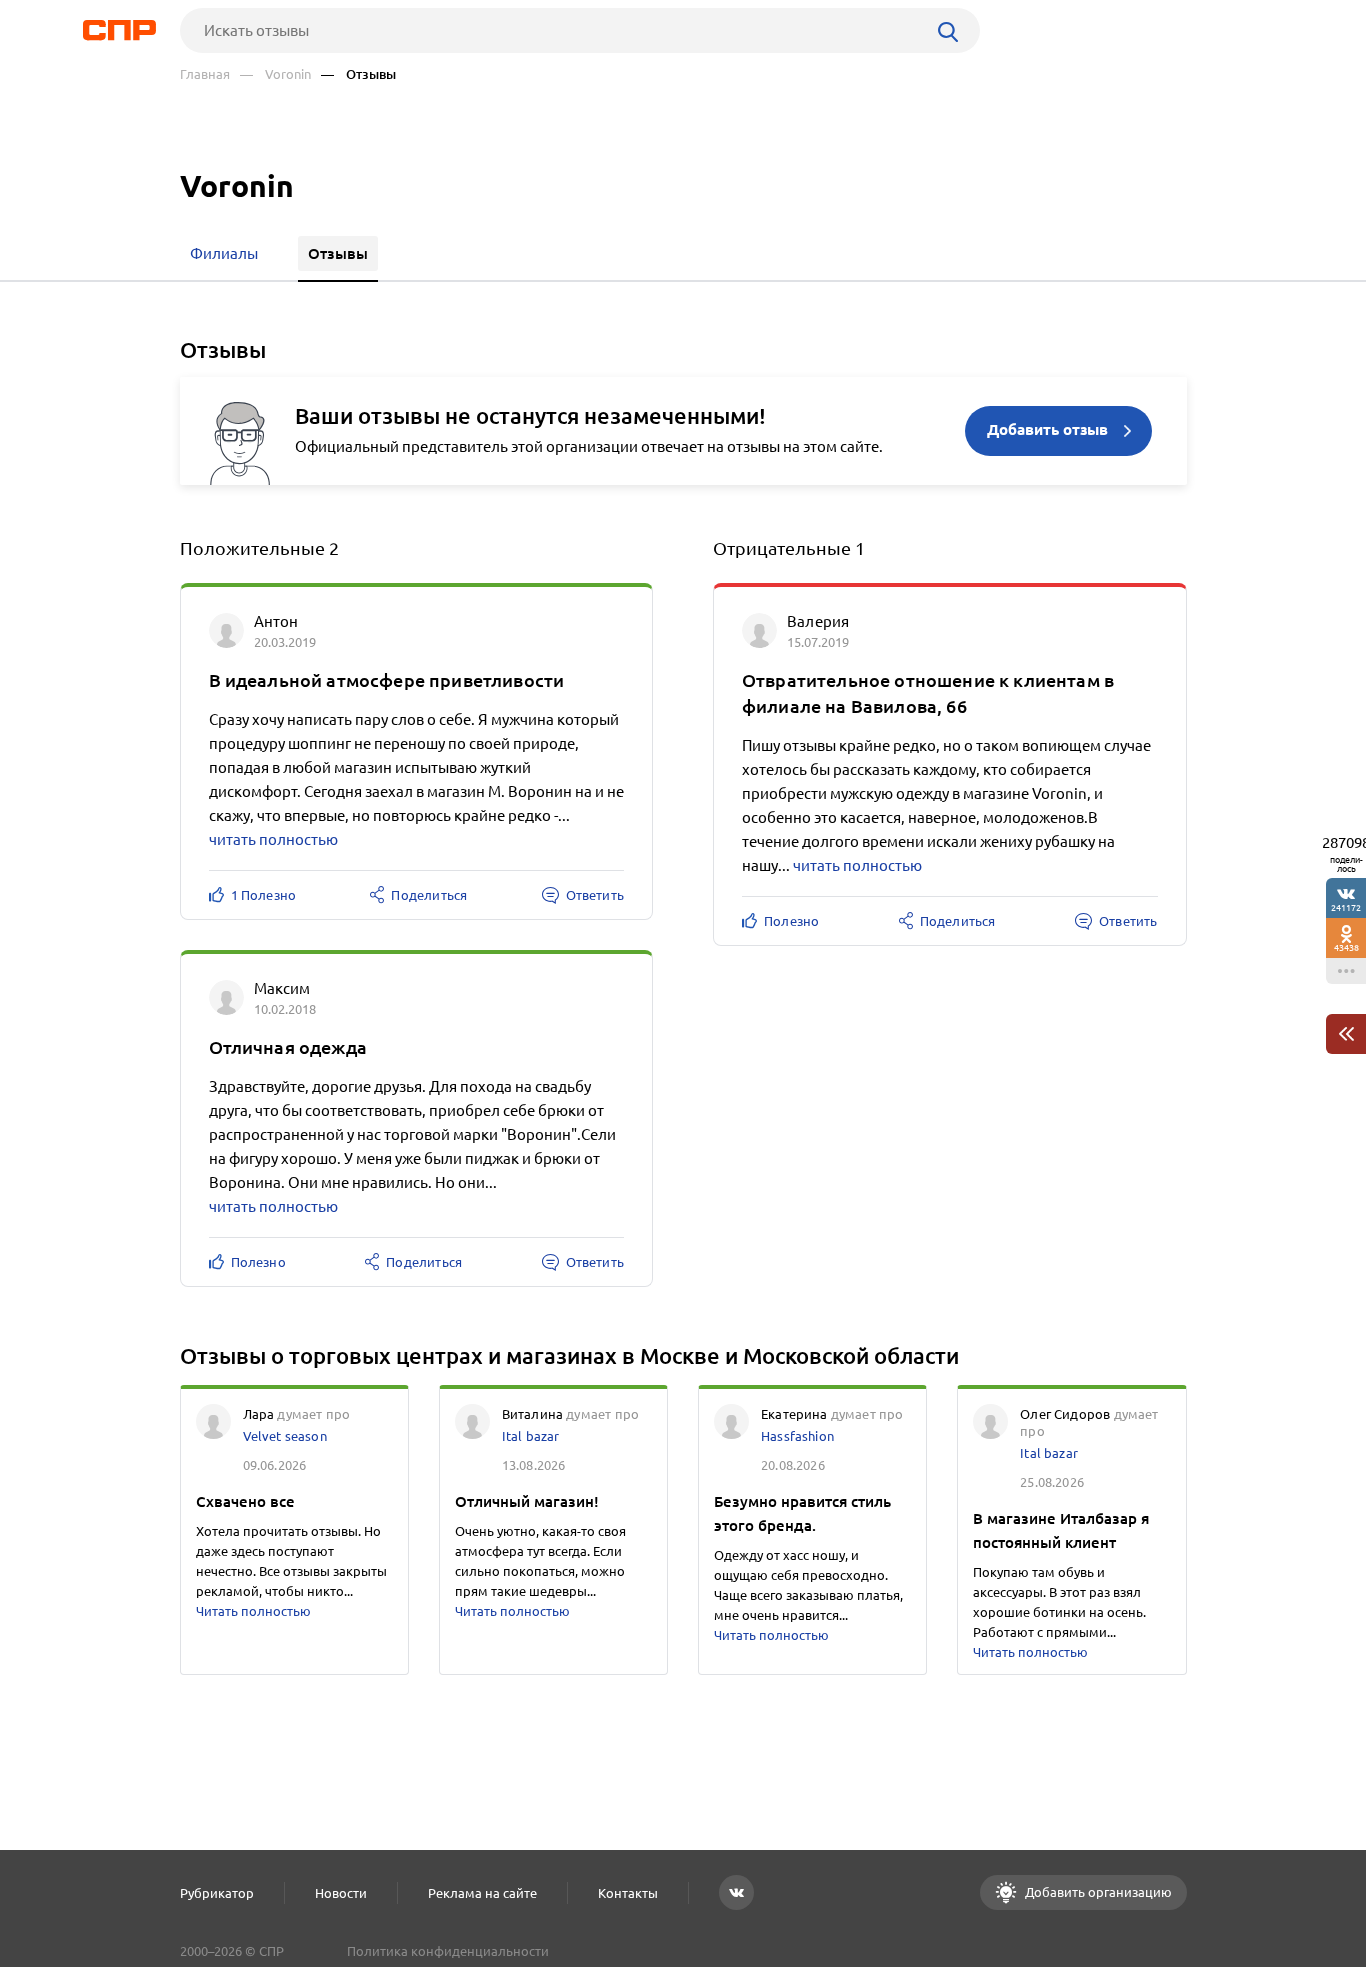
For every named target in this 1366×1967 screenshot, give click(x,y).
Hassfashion (797, 1436)
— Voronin (275, 74)
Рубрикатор (217, 1893)
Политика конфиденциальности (448, 1951)
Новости (341, 1893)
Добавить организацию (1097, 1892)
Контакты (628, 1893)
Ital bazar (531, 1436)
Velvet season (285, 1436)
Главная (205, 74)
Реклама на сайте (482, 1893)
